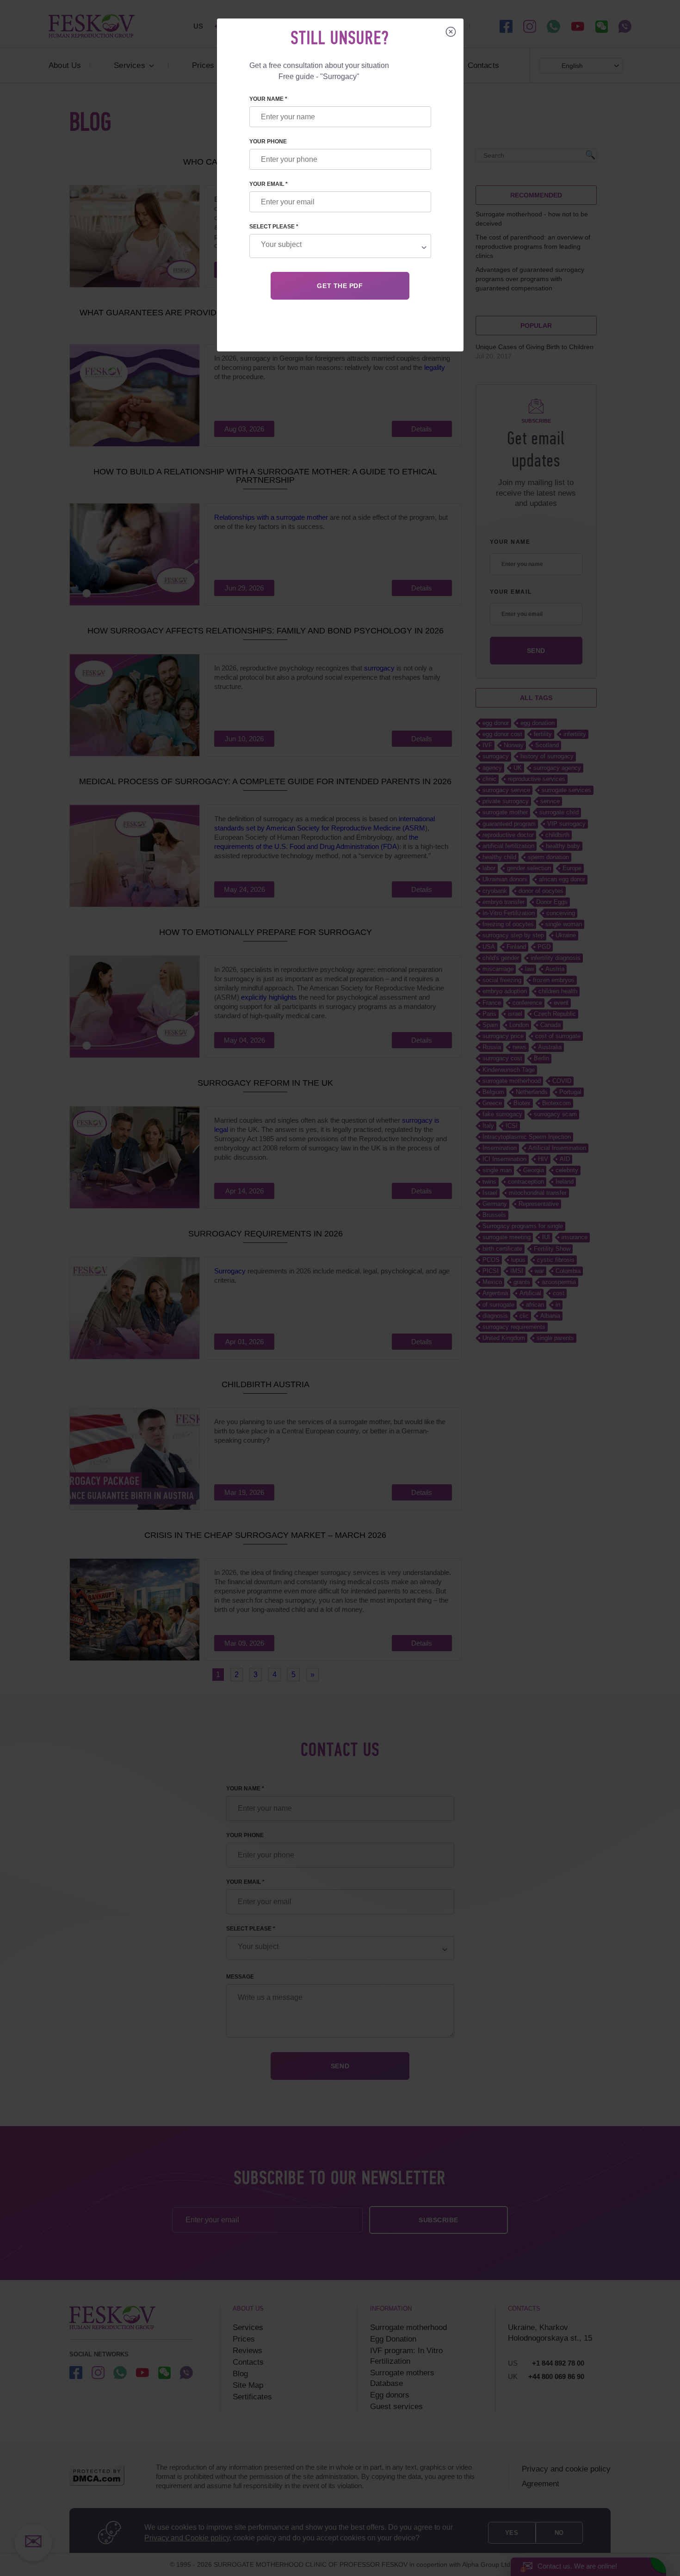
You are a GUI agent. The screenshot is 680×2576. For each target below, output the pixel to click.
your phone (268, 141)
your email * (269, 184)
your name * (268, 99)
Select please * (274, 227)
